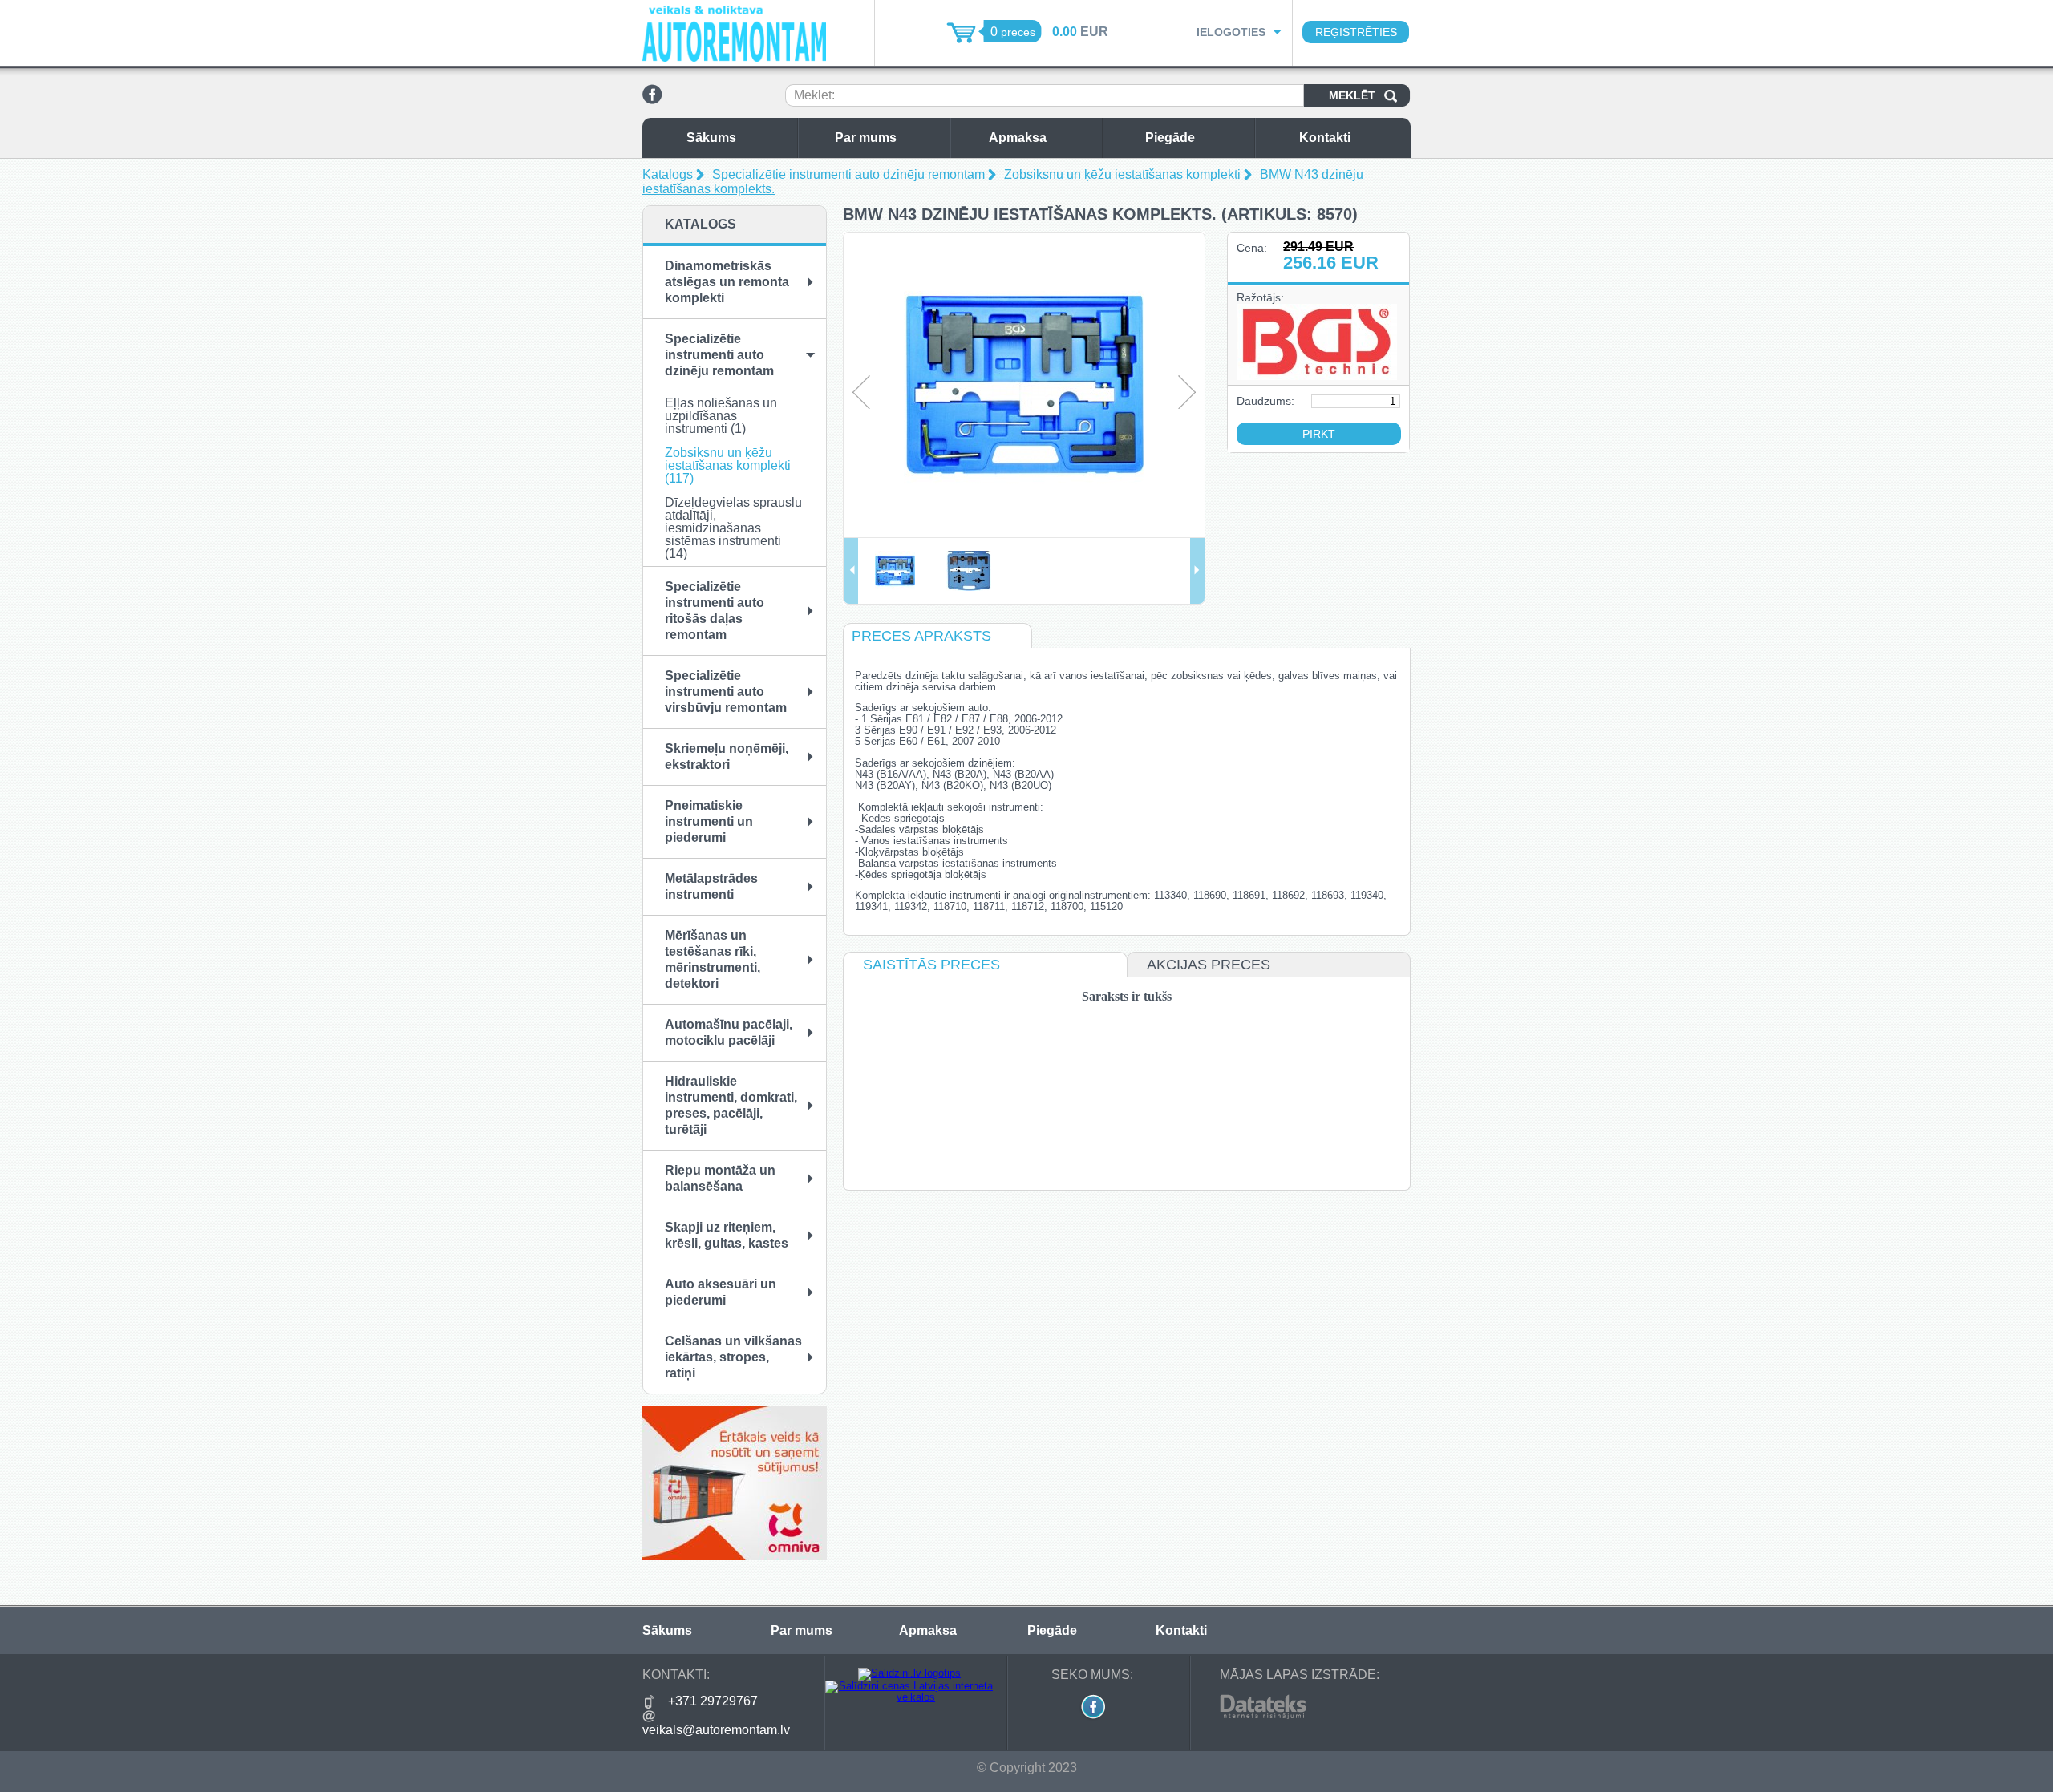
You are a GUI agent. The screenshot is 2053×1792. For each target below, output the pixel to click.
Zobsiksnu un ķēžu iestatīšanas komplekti (1122, 174)
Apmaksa (1018, 138)
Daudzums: (1265, 401)
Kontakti (1325, 138)
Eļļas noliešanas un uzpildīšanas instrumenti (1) (721, 416)
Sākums (711, 138)
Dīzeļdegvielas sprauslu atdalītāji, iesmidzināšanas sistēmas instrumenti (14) (733, 528)
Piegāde (1170, 138)
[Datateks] (1263, 1716)
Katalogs (668, 174)
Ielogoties (1231, 32)
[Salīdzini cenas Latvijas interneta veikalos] (909, 1697)
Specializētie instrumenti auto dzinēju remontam (848, 174)
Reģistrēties (1356, 32)
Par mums (866, 138)
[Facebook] (652, 101)
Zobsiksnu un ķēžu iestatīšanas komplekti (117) (728, 465)
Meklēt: (814, 95)
